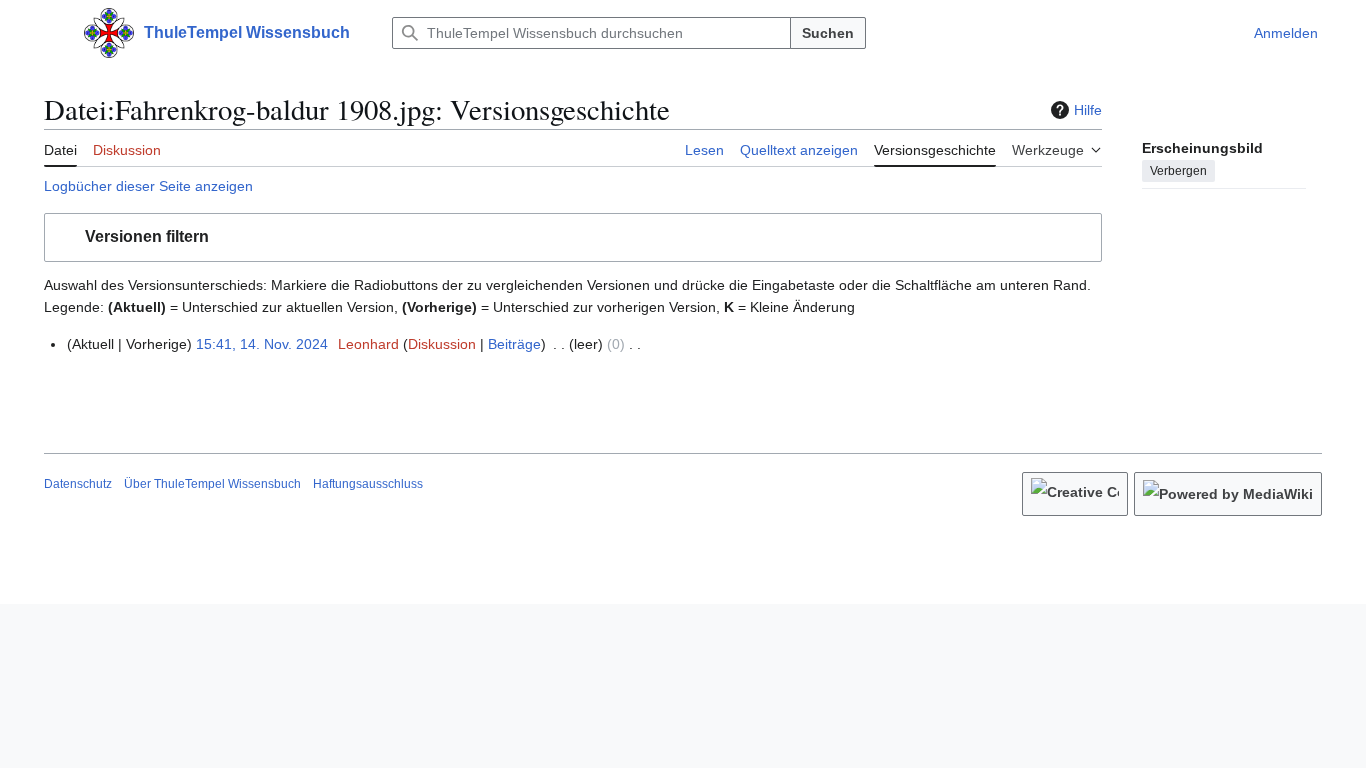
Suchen (828, 33)
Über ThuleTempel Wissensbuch (212, 484)
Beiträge (514, 344)
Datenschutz (78, 484)
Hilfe (1088, 110)
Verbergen (1178, 171)
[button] (54, 33)
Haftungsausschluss (368, 484)
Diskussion (442, 344)
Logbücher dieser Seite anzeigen (148, 186)
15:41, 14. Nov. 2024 (262, 344)
